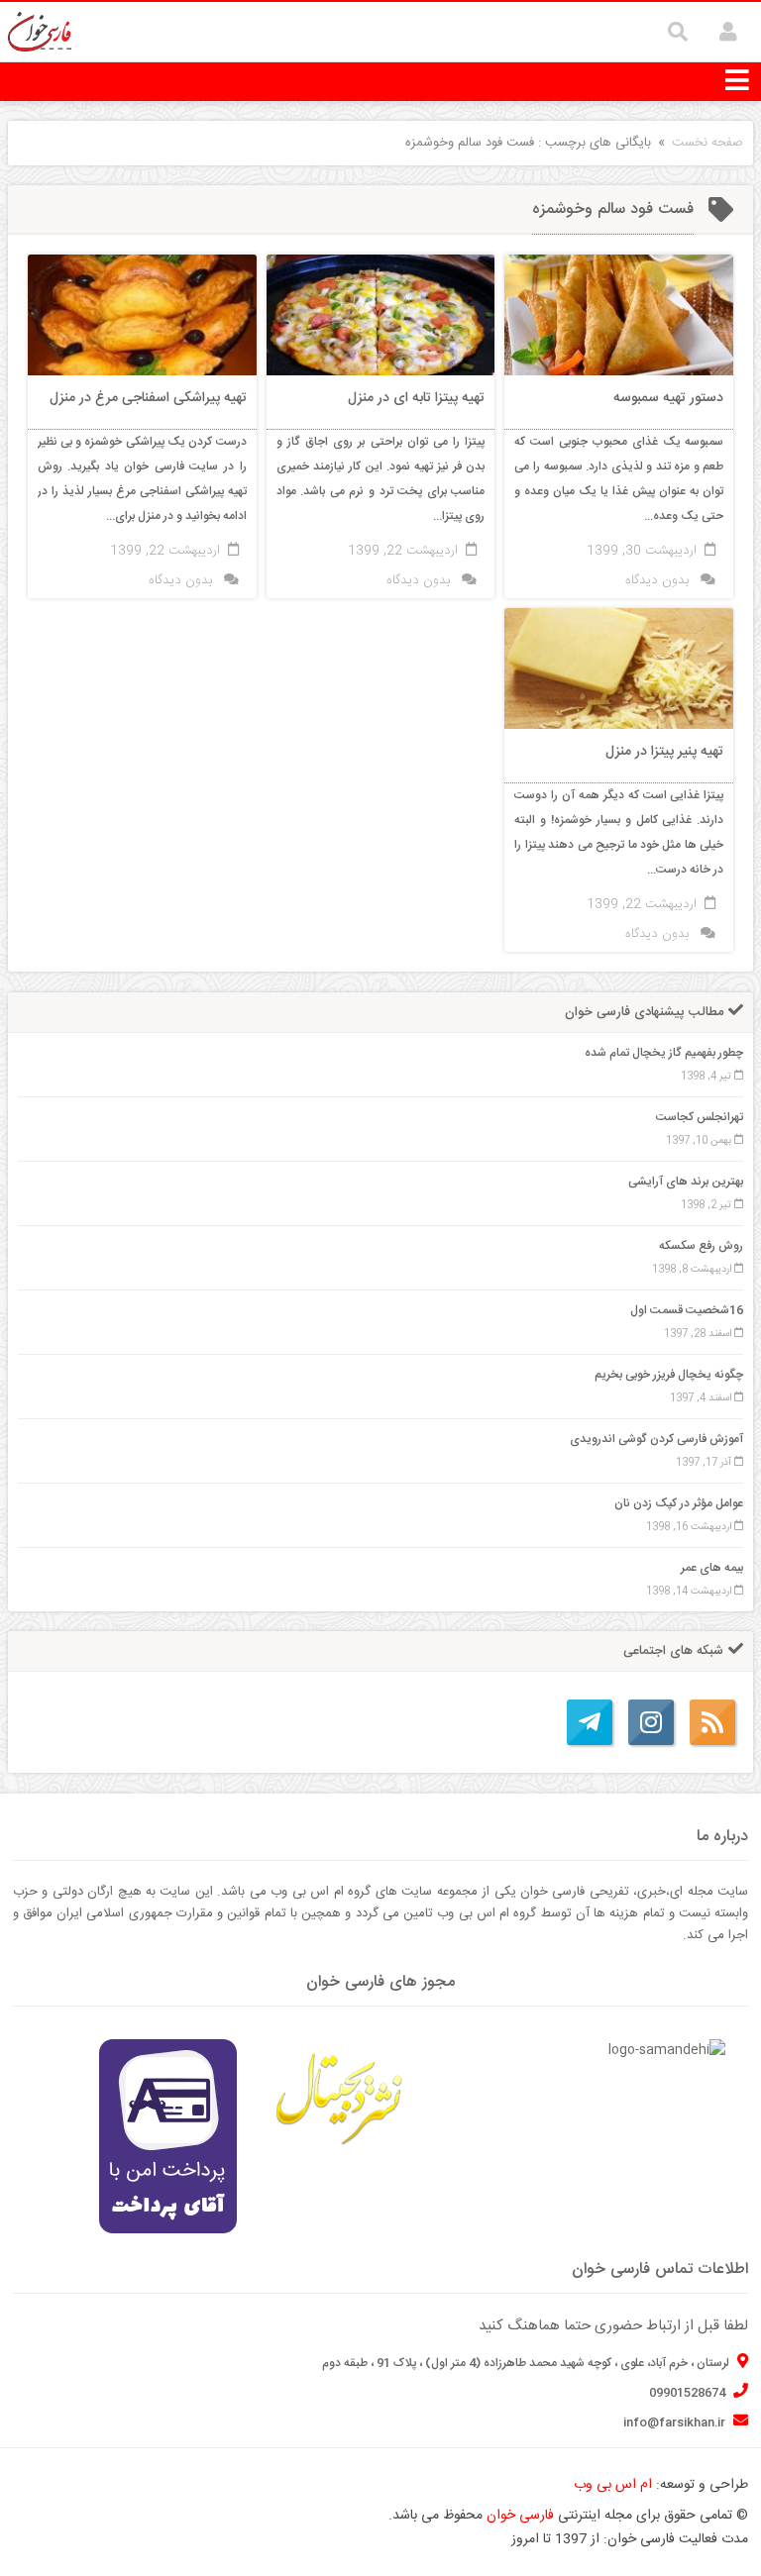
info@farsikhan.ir (676, 2422)
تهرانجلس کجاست (700, 1117)
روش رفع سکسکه (701, 1246)
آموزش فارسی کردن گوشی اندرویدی (656, 1439)
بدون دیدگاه (657, 580)
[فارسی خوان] (40, 33)
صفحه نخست (707, 143)
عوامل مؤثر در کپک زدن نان (679, 1503)
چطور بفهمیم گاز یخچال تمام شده (664, 1053)
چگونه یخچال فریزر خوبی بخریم (669, 1375)
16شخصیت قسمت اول (687, 1310)
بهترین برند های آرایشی (686, 1182)
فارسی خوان (520, 2516)
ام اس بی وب (613, 2485)
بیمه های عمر (712, 1568)
